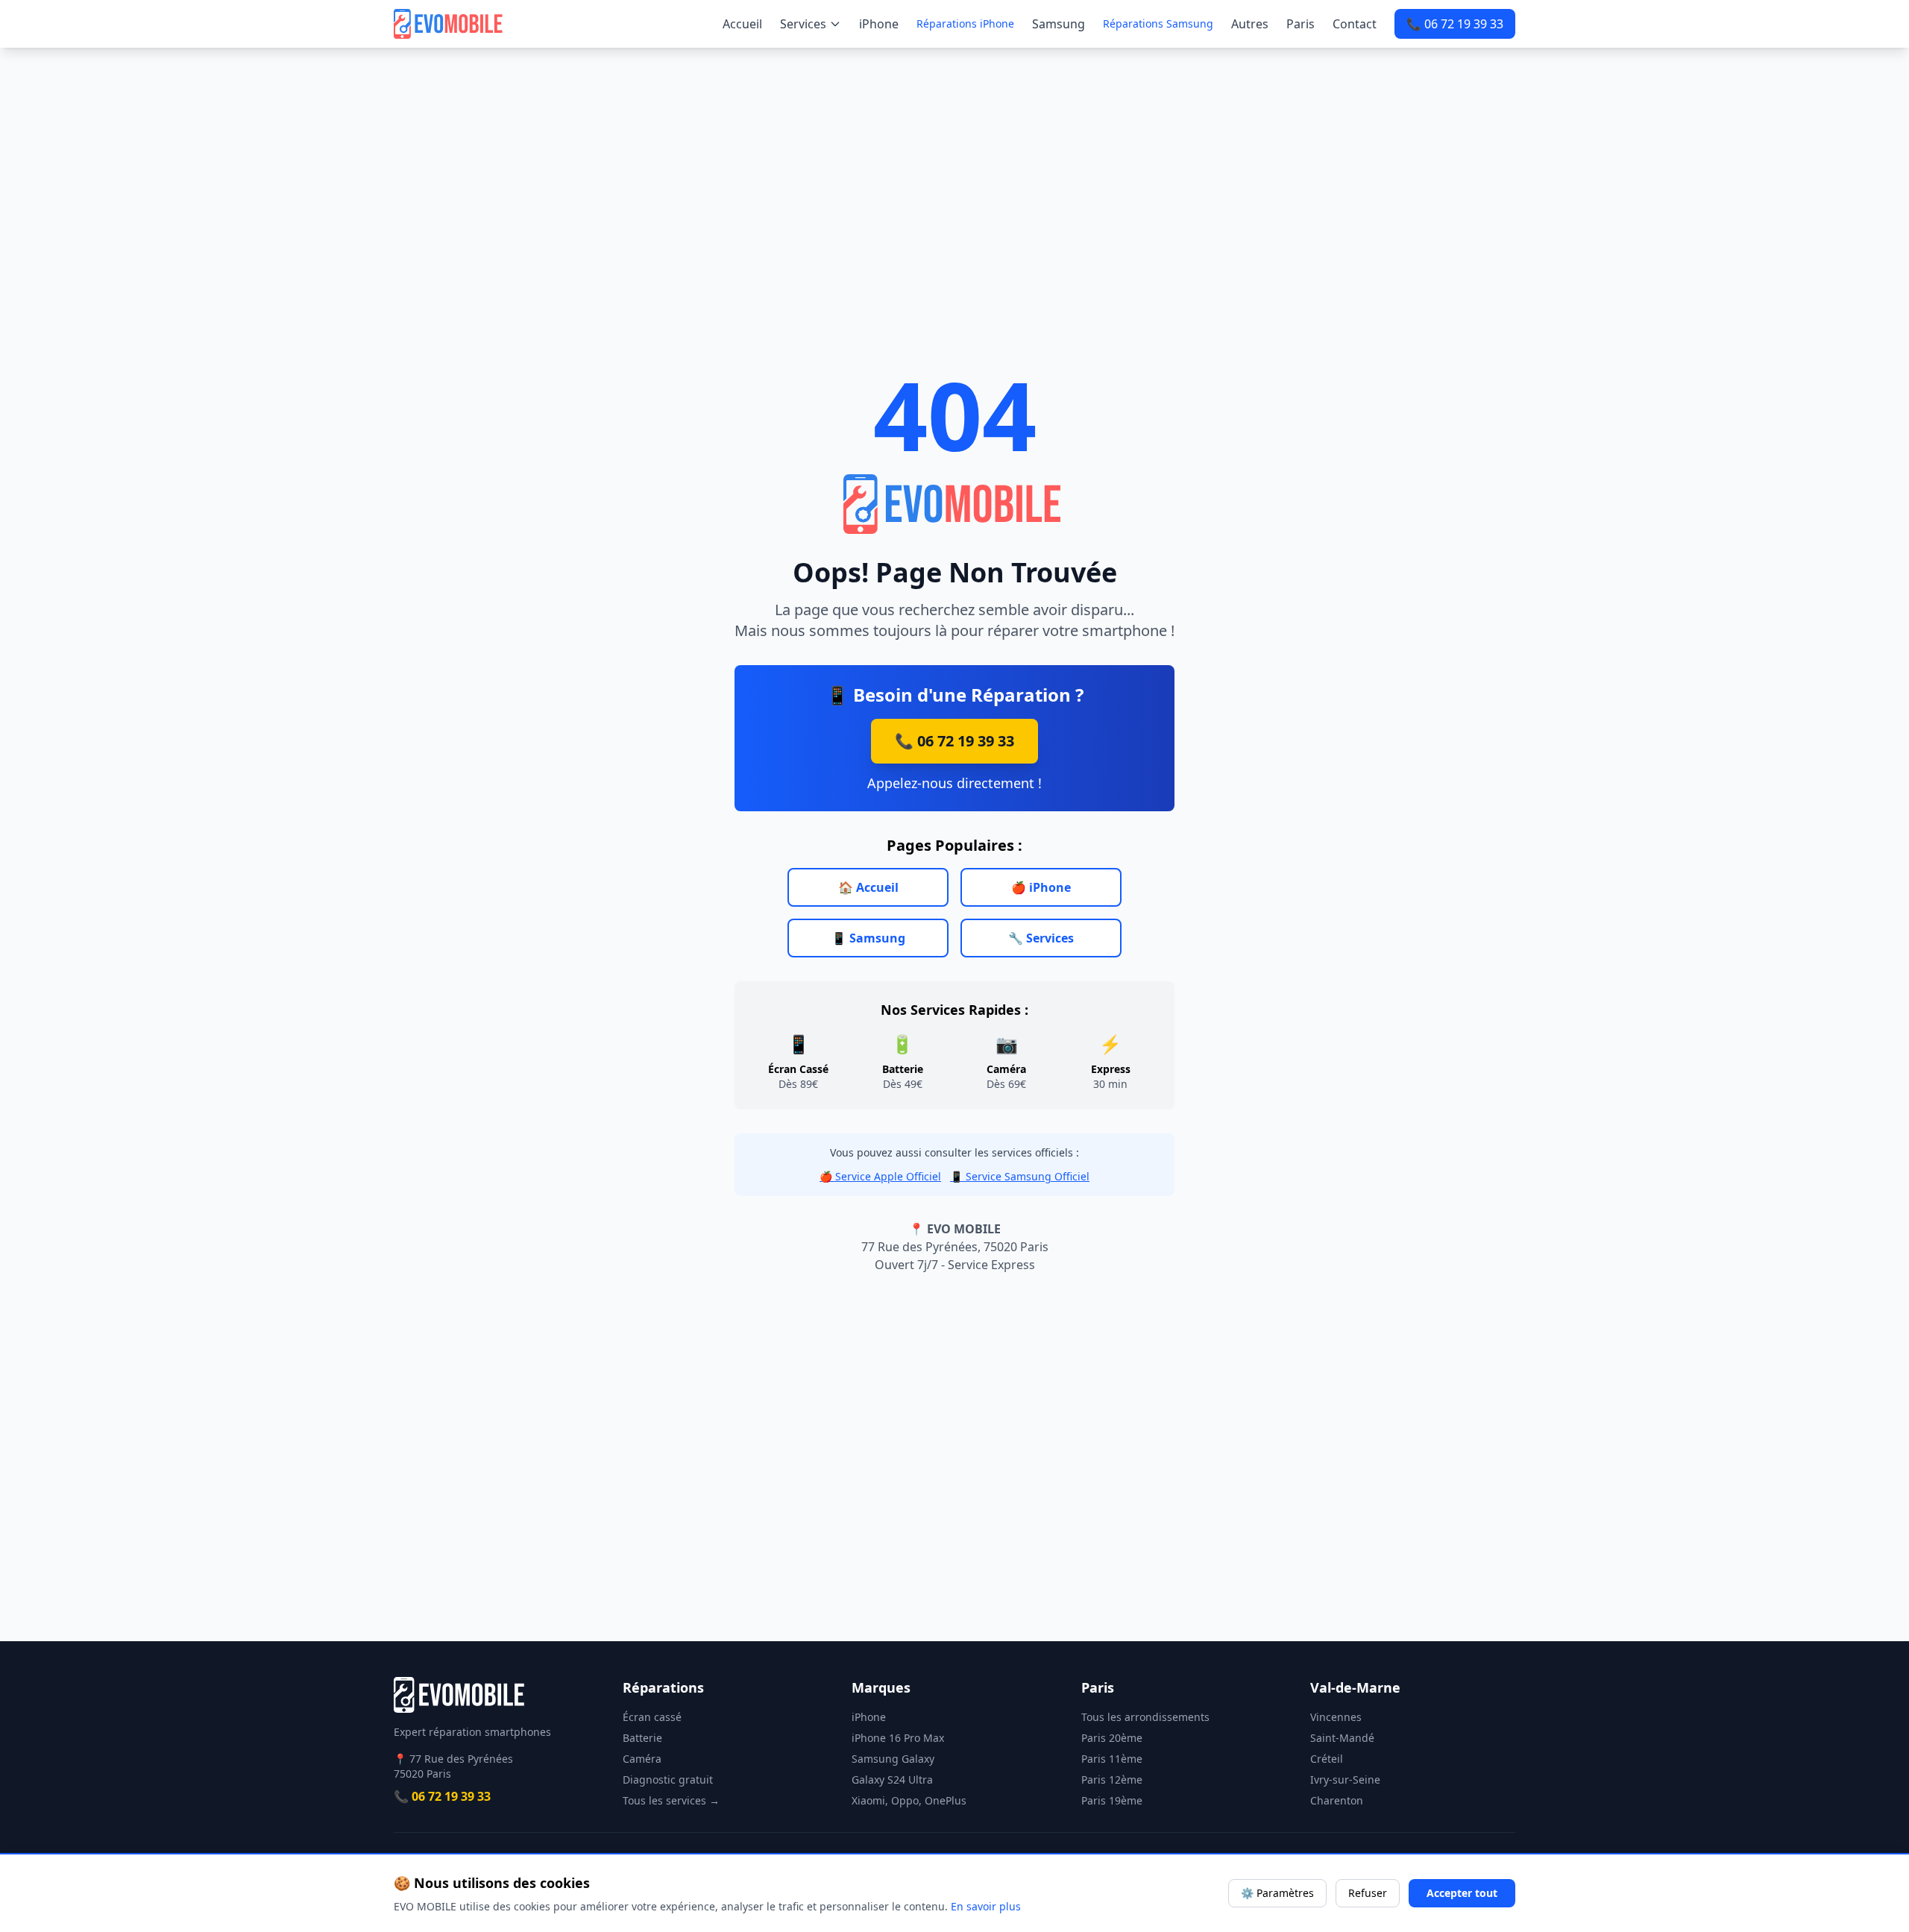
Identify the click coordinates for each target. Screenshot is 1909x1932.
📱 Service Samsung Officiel (1020, 1176)
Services (803, 24)
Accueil (742, 24)
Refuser (1368, 1893)
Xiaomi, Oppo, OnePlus (909, 1800)
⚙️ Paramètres (1277, 1893)
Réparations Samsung (1158, 23)
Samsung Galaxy (893, 1759)
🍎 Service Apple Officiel (880, 1176)
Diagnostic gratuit (668, 1780)
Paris (1301, 24)
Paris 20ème (1112, 1738)
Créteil (1327, 1759)
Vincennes (1336, 1717)
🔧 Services (1041, 938)
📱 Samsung (868, 938)
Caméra (642, 1759)
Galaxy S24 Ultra (892, 1780)
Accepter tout (1462, 1893)
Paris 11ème (1112, 1759)
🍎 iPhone (1041, 887)
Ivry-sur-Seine (1345, 1780)
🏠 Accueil (868, 887)
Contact (1355, 24)
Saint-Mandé (1342, 1738)
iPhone (879, 24)
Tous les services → (671, 1800)
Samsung (1059, 24)
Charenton (1337, 1800)
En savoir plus (986, 1906)
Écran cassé (652, 1717)
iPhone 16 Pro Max (898, 1738)
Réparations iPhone (965, 23)
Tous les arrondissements (1145, 1717)
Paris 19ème (1112, 1800)
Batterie (642, 1738)
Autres (1250, 24)
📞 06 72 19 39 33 (1455, 24)
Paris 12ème (1112, 1780)
